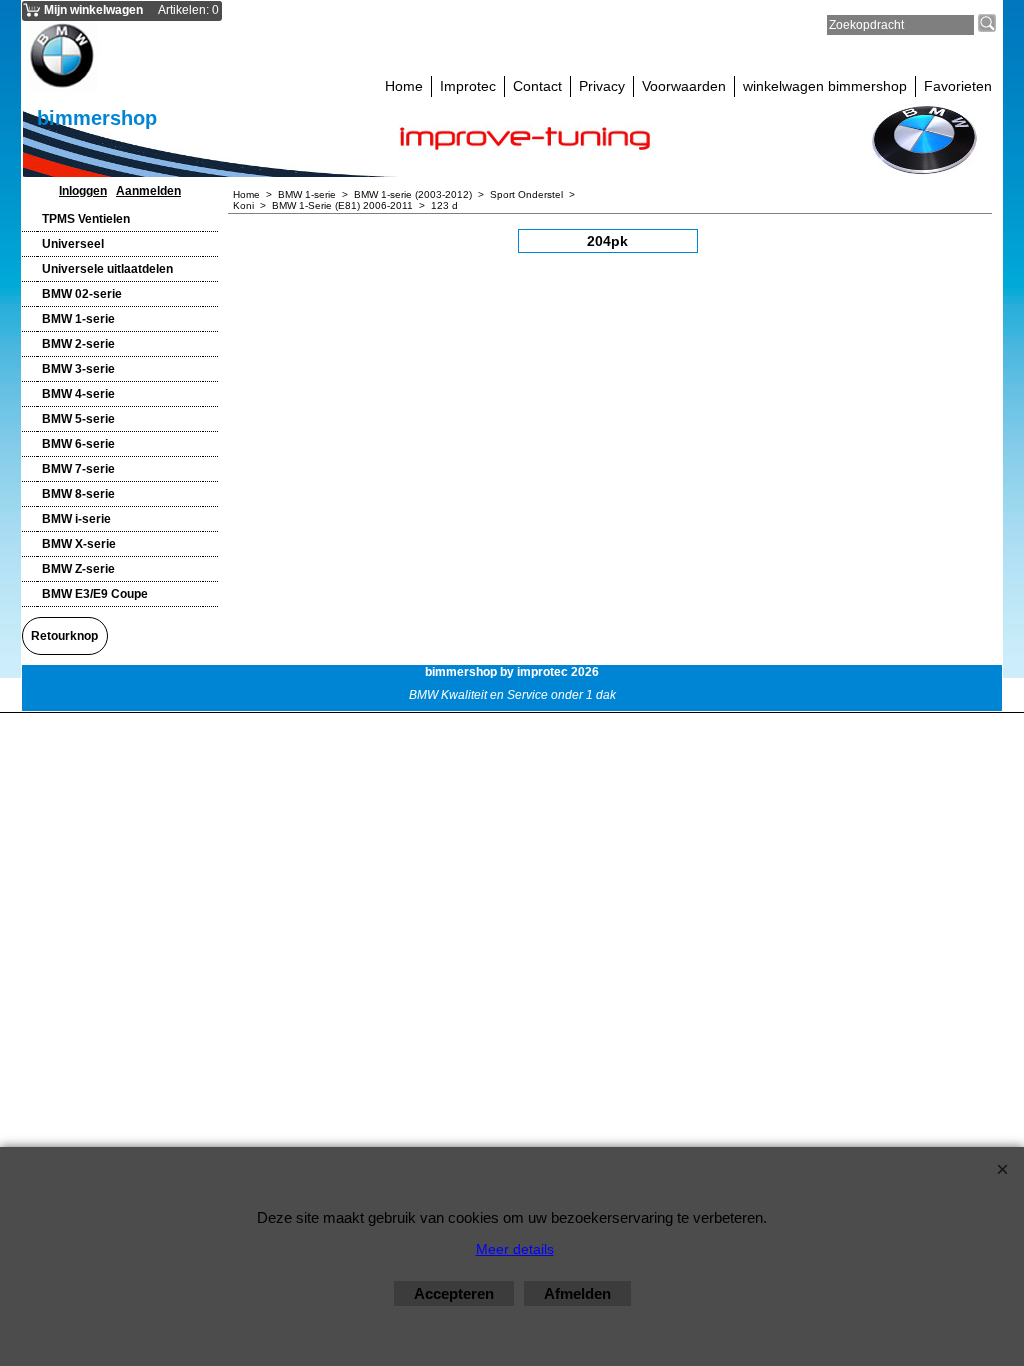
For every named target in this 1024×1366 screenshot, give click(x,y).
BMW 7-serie (78, 469)
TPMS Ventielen (86, 219)
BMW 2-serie (78, 344)
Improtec (468, 86)
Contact (537, 86)
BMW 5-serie (78, 419)
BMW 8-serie (78, 494)
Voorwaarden (684, 86)
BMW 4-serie (78, 394)
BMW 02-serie (82, 294)
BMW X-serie (79, 544)
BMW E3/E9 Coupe (95, 594)
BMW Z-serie (78, 569)
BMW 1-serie (78, 319)
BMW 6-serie (78, 444)
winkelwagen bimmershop (825, 86)
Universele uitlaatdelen (107, 269)
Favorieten (958, 86)
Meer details (515, 1249)
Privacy (602, 86)
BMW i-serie (76, 519)
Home (404, 86)
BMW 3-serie (78, 369)
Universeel (73, 244)
